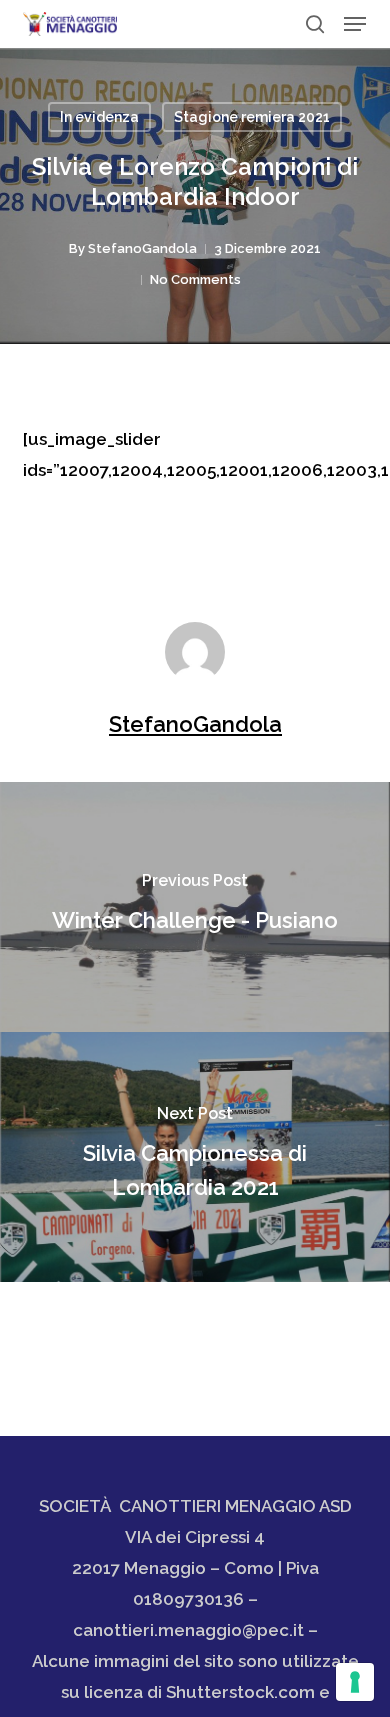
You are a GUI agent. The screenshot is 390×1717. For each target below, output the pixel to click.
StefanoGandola (142, 248)
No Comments (195, 279)
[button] (355, 24)
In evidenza (99, 117)
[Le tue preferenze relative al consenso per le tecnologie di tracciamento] (355, 1682)
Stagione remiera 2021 (252, 117)
